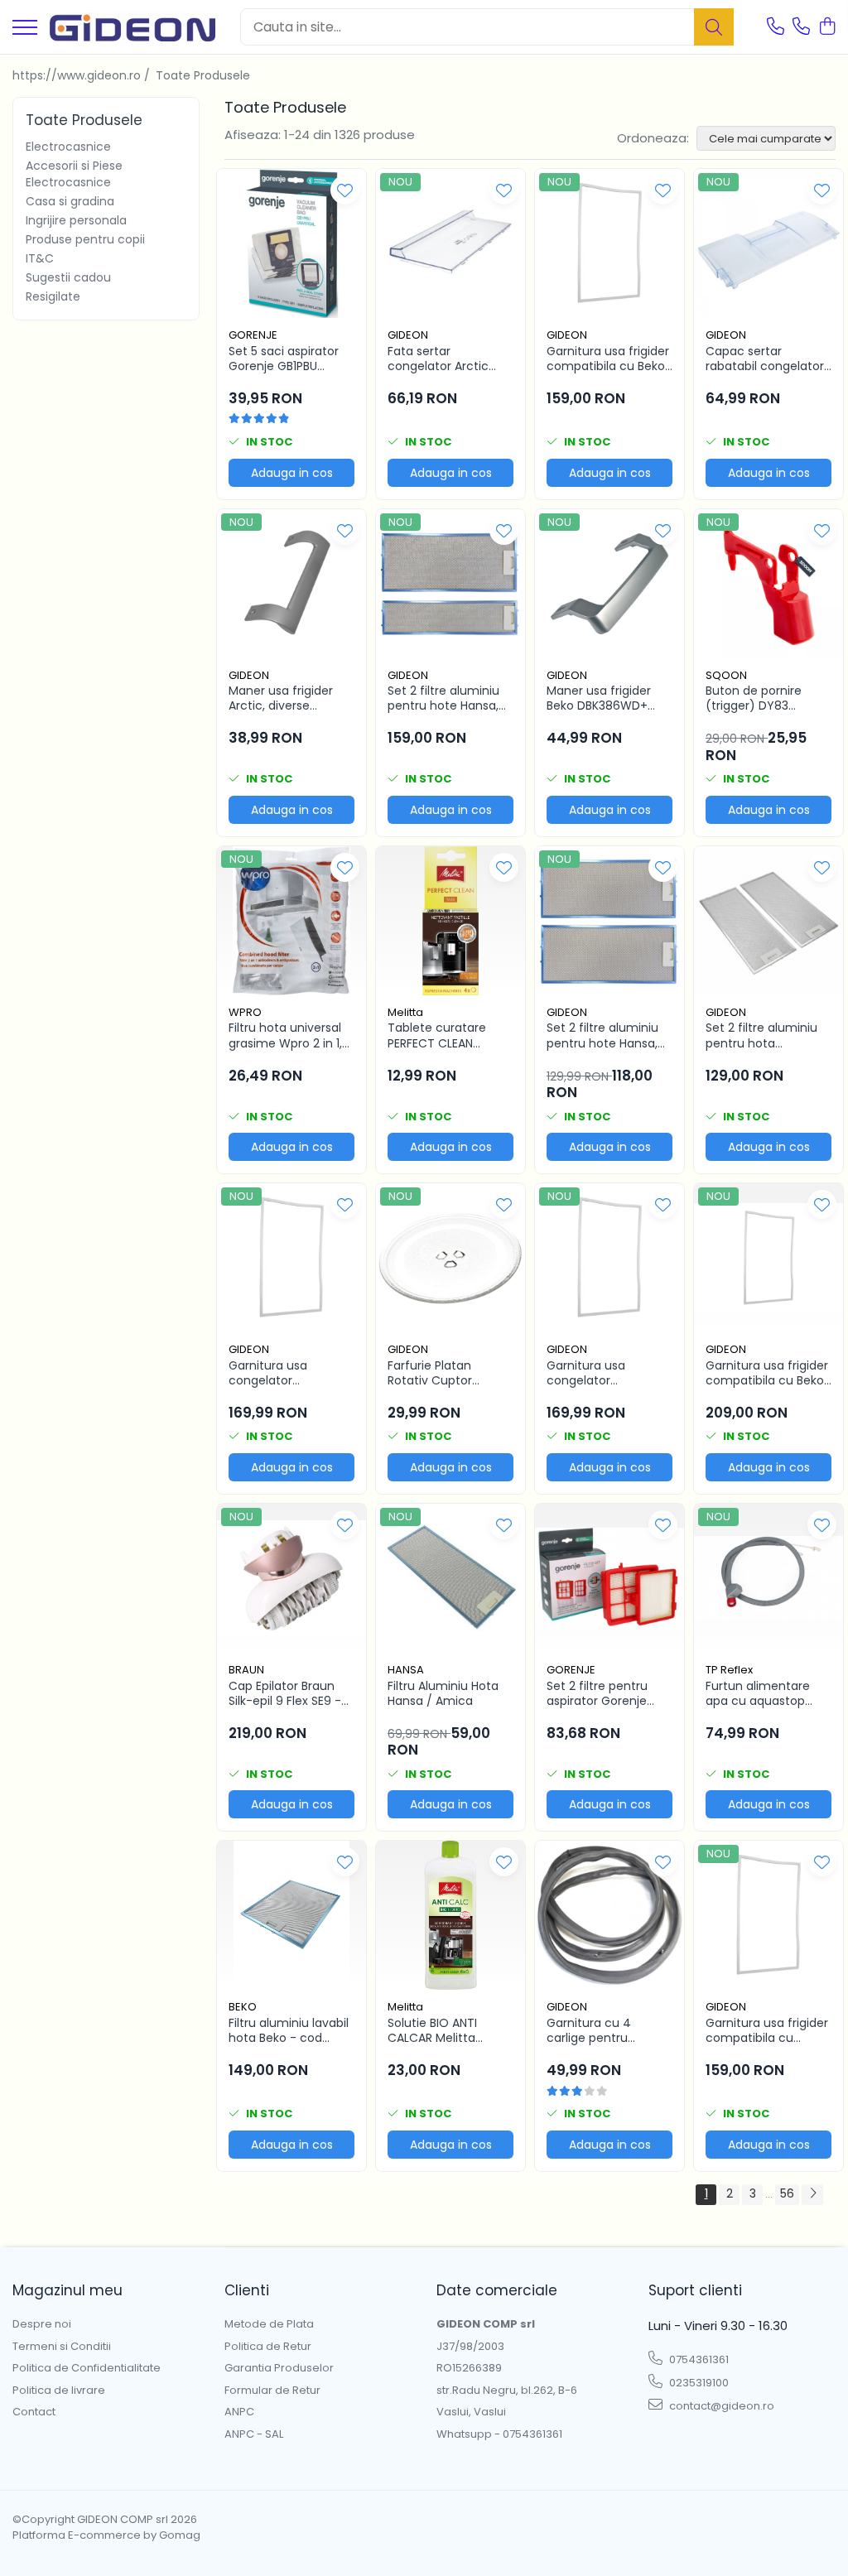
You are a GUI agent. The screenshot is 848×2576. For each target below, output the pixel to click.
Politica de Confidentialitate (87, 2368)
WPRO (245, 1012)
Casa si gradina (70, 201)
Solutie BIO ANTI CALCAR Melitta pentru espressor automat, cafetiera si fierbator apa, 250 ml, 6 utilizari (449, 2030)
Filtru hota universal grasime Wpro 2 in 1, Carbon (285, 1035)
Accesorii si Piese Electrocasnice (74, 174)
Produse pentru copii (85, 239)
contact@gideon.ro (720, 2406)
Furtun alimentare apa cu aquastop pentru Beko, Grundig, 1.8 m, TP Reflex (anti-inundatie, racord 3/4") (768, 1693)
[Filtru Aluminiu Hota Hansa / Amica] (450, 1578)
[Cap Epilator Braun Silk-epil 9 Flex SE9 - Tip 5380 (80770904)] (291, 1578)
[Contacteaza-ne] (776, 27)
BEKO (243, 2007)
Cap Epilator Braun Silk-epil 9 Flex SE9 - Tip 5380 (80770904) (291, 1693)
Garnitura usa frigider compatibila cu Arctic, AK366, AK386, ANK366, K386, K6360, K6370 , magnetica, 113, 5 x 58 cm (767, 2030)
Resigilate (53, 296)
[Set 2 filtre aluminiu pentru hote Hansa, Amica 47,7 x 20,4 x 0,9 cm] (609, 921)
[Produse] (25, 29)
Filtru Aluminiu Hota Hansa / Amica (443, 1693)
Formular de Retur (272, 2391)
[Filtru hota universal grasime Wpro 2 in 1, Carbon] (291, 921)
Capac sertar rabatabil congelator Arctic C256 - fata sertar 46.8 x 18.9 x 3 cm (765, 359)
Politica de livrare (59, 2391)
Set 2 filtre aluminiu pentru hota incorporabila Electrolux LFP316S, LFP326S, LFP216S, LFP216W (761, 1035)
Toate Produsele (203, 75)
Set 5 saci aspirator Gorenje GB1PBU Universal (284, 359)
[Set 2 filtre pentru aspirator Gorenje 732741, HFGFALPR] (609, 1578)
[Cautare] (714, 27)
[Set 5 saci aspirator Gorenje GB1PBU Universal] (291, 243)
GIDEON (408, 335)
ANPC (239, 2412)
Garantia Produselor (279, 2368)
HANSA (406, 1670)
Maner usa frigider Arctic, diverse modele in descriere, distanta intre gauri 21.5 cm (287, 698)
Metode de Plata (269, 2324)
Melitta (405, 1012)
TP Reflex (729, 1670)
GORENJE (253, 335)
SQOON (726, 675)
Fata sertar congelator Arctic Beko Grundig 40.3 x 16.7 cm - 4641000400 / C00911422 (444, 359)
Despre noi (42, 2324)
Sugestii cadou (68, 277)
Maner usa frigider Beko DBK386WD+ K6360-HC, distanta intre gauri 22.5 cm (603, 698)
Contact (34, 2412)
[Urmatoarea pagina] (812, 2195)
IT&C (40, 258)
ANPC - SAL (254, 2434)
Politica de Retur (268, 2347)
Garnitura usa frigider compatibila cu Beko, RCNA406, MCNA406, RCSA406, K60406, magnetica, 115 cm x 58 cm (767, 1373)
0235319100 (698, 2383)
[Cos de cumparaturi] (827, 27)
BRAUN (246, 1670)
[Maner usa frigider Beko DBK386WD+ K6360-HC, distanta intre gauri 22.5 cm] (609, 584)
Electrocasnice (68, 147)
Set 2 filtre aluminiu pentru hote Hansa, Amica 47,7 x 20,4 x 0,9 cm (603, 1035)
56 (787, 2193)
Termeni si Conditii (62, 2347)
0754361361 (698, 2359)
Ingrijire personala (76, 220)
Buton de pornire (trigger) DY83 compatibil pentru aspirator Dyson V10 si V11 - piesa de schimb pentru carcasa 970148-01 (767, 698)
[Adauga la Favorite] (345, 190)
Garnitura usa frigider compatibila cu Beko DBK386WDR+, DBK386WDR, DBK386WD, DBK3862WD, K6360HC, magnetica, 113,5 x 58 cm (609, 359)
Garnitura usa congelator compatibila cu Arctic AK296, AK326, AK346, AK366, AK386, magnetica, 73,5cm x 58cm (609, 1373)
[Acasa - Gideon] (132, 27)
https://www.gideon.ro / (83, 75)
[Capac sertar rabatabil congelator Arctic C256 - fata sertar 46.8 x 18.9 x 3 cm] (768, 243)
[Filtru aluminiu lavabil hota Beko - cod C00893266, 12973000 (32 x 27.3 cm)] (291, 1915)
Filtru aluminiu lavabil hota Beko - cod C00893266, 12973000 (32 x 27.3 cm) (289, 2030)
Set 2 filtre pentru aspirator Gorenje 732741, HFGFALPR (597, 1693)
